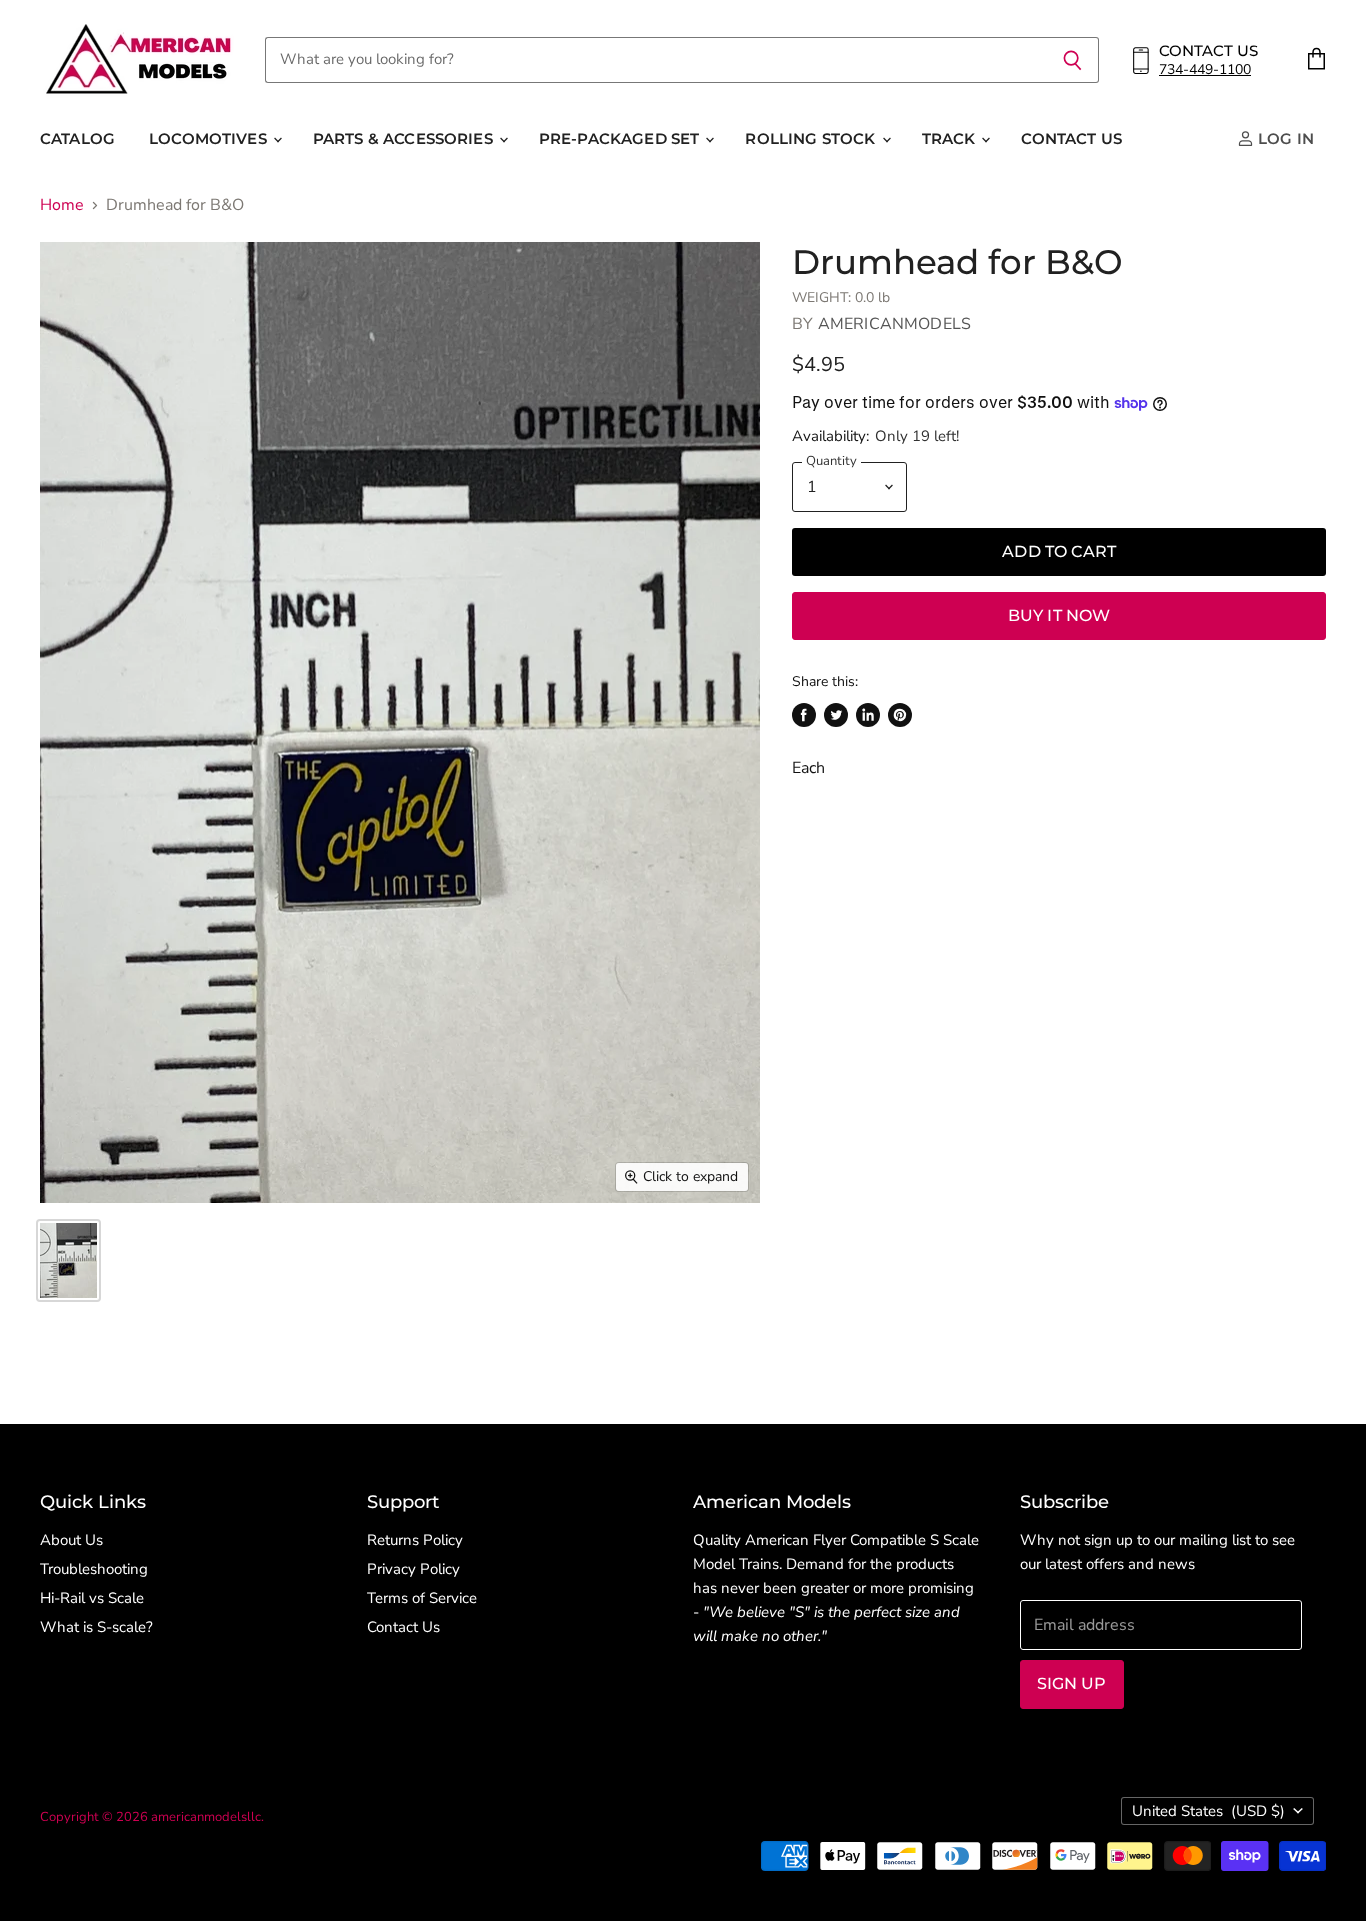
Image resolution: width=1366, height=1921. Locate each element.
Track (951, 138)
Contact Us (1071, 138)
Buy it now (1059, 615)
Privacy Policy (413, 1569)
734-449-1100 (1205, 69)
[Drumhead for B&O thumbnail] (68, 1260)
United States (1208, 1811)
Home (62, 205)
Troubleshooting (94, 1569)
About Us (71, 1540)
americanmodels (894, 324)
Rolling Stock (812, 138)
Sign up (1072, 1683)
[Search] (1072, 60)
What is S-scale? (96, 1627)
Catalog (77, 138)
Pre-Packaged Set (621, 138)
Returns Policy (415, 1540)
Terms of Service (422, 1598)
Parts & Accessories (405, 138)
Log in (1284, 138)
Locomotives (210, 138)
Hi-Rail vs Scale (92, 1598)
